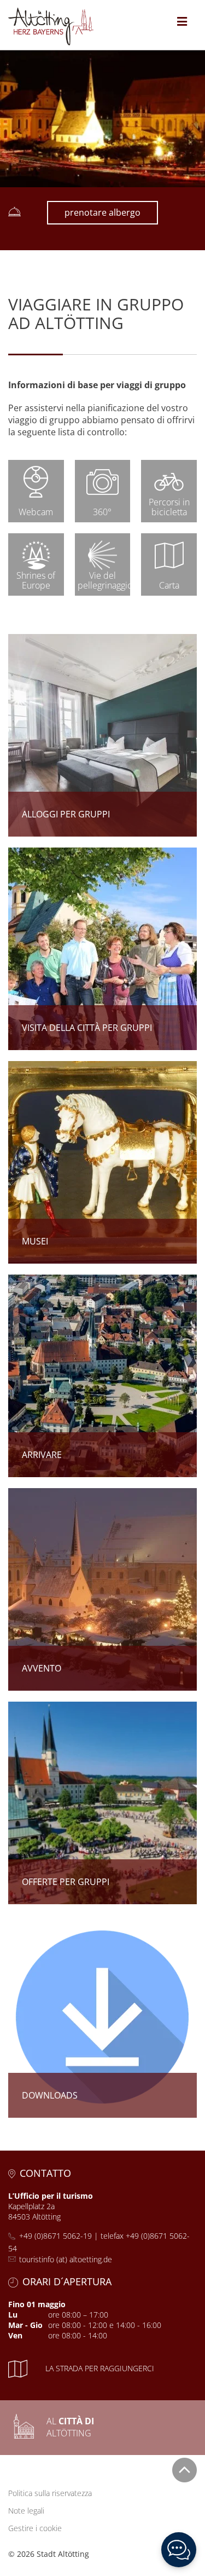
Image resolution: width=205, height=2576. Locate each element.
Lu (13, 2315)
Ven (15, 2335)
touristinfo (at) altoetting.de (66, 2259)
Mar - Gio (25, 2325)
